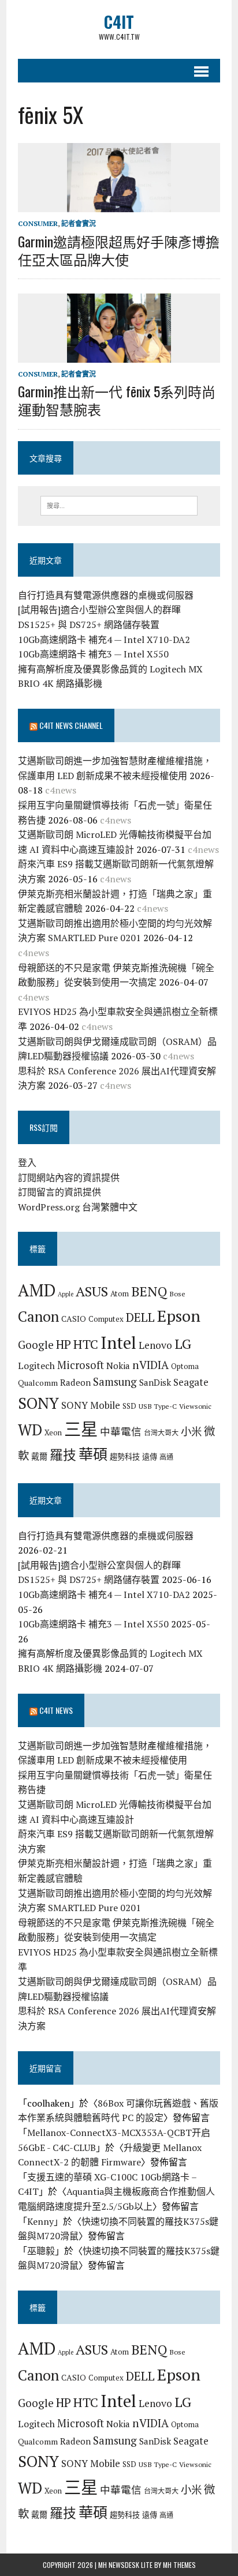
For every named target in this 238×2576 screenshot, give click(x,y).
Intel (118, 1342)
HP (64, 1344)
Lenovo (155, 1345)
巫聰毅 (41, 2251)
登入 (27, 1163)
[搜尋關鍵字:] (119, 505)
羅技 (63, 1455)
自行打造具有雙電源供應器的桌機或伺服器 (106, 595)
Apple (66, 1294)
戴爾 (39, 1456)
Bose (177, 1293)
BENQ (149, 1291)
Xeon (53, 1432)
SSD (129, 1406)
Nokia (118, 1366)
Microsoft (81, 1365)
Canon (38, 1316)
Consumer (38, 223)
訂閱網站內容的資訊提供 (69, 1178)
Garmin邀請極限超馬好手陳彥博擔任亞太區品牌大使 (119, 250)
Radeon (75, 1382)
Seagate (191, 1382)
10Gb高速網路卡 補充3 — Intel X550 (93, 654)
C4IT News (56, 1710)
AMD (37, 1290)
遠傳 (150, 1457)
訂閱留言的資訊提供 (59, 1192)
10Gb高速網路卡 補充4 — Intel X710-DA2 (104, 640)
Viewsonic (195, 1406)
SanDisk (155, 1382)
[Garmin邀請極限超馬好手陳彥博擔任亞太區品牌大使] (119, 205)
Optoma (185, 1366)
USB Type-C (158, 1406)
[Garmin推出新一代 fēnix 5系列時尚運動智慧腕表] (119, 355)
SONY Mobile (91, 1405)
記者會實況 (79, 223)
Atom (120, 1293)
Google (36, 1345)
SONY (38, 1403)
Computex (106, 1319)
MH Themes (179, 2565)
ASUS (92, 1291)
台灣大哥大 (161, 1432)
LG (183, 1344)
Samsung (115, 1382)
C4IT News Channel (71, 725)
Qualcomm (38, 1383)
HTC (86, 1344)
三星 (81, 1429)
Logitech (36, 1366)
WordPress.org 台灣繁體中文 (78, 1207)
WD (30, 1430)
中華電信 (121, 1432)
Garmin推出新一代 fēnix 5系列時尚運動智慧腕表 (117, 400)
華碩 (93, 1454)
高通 (166, 1457)
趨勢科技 (125, 1457)
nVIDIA (150, 1365)
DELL (140, 1317)
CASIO (74, 1319)
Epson (179, 1316)
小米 (191, 1431)
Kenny (40, 2221)
